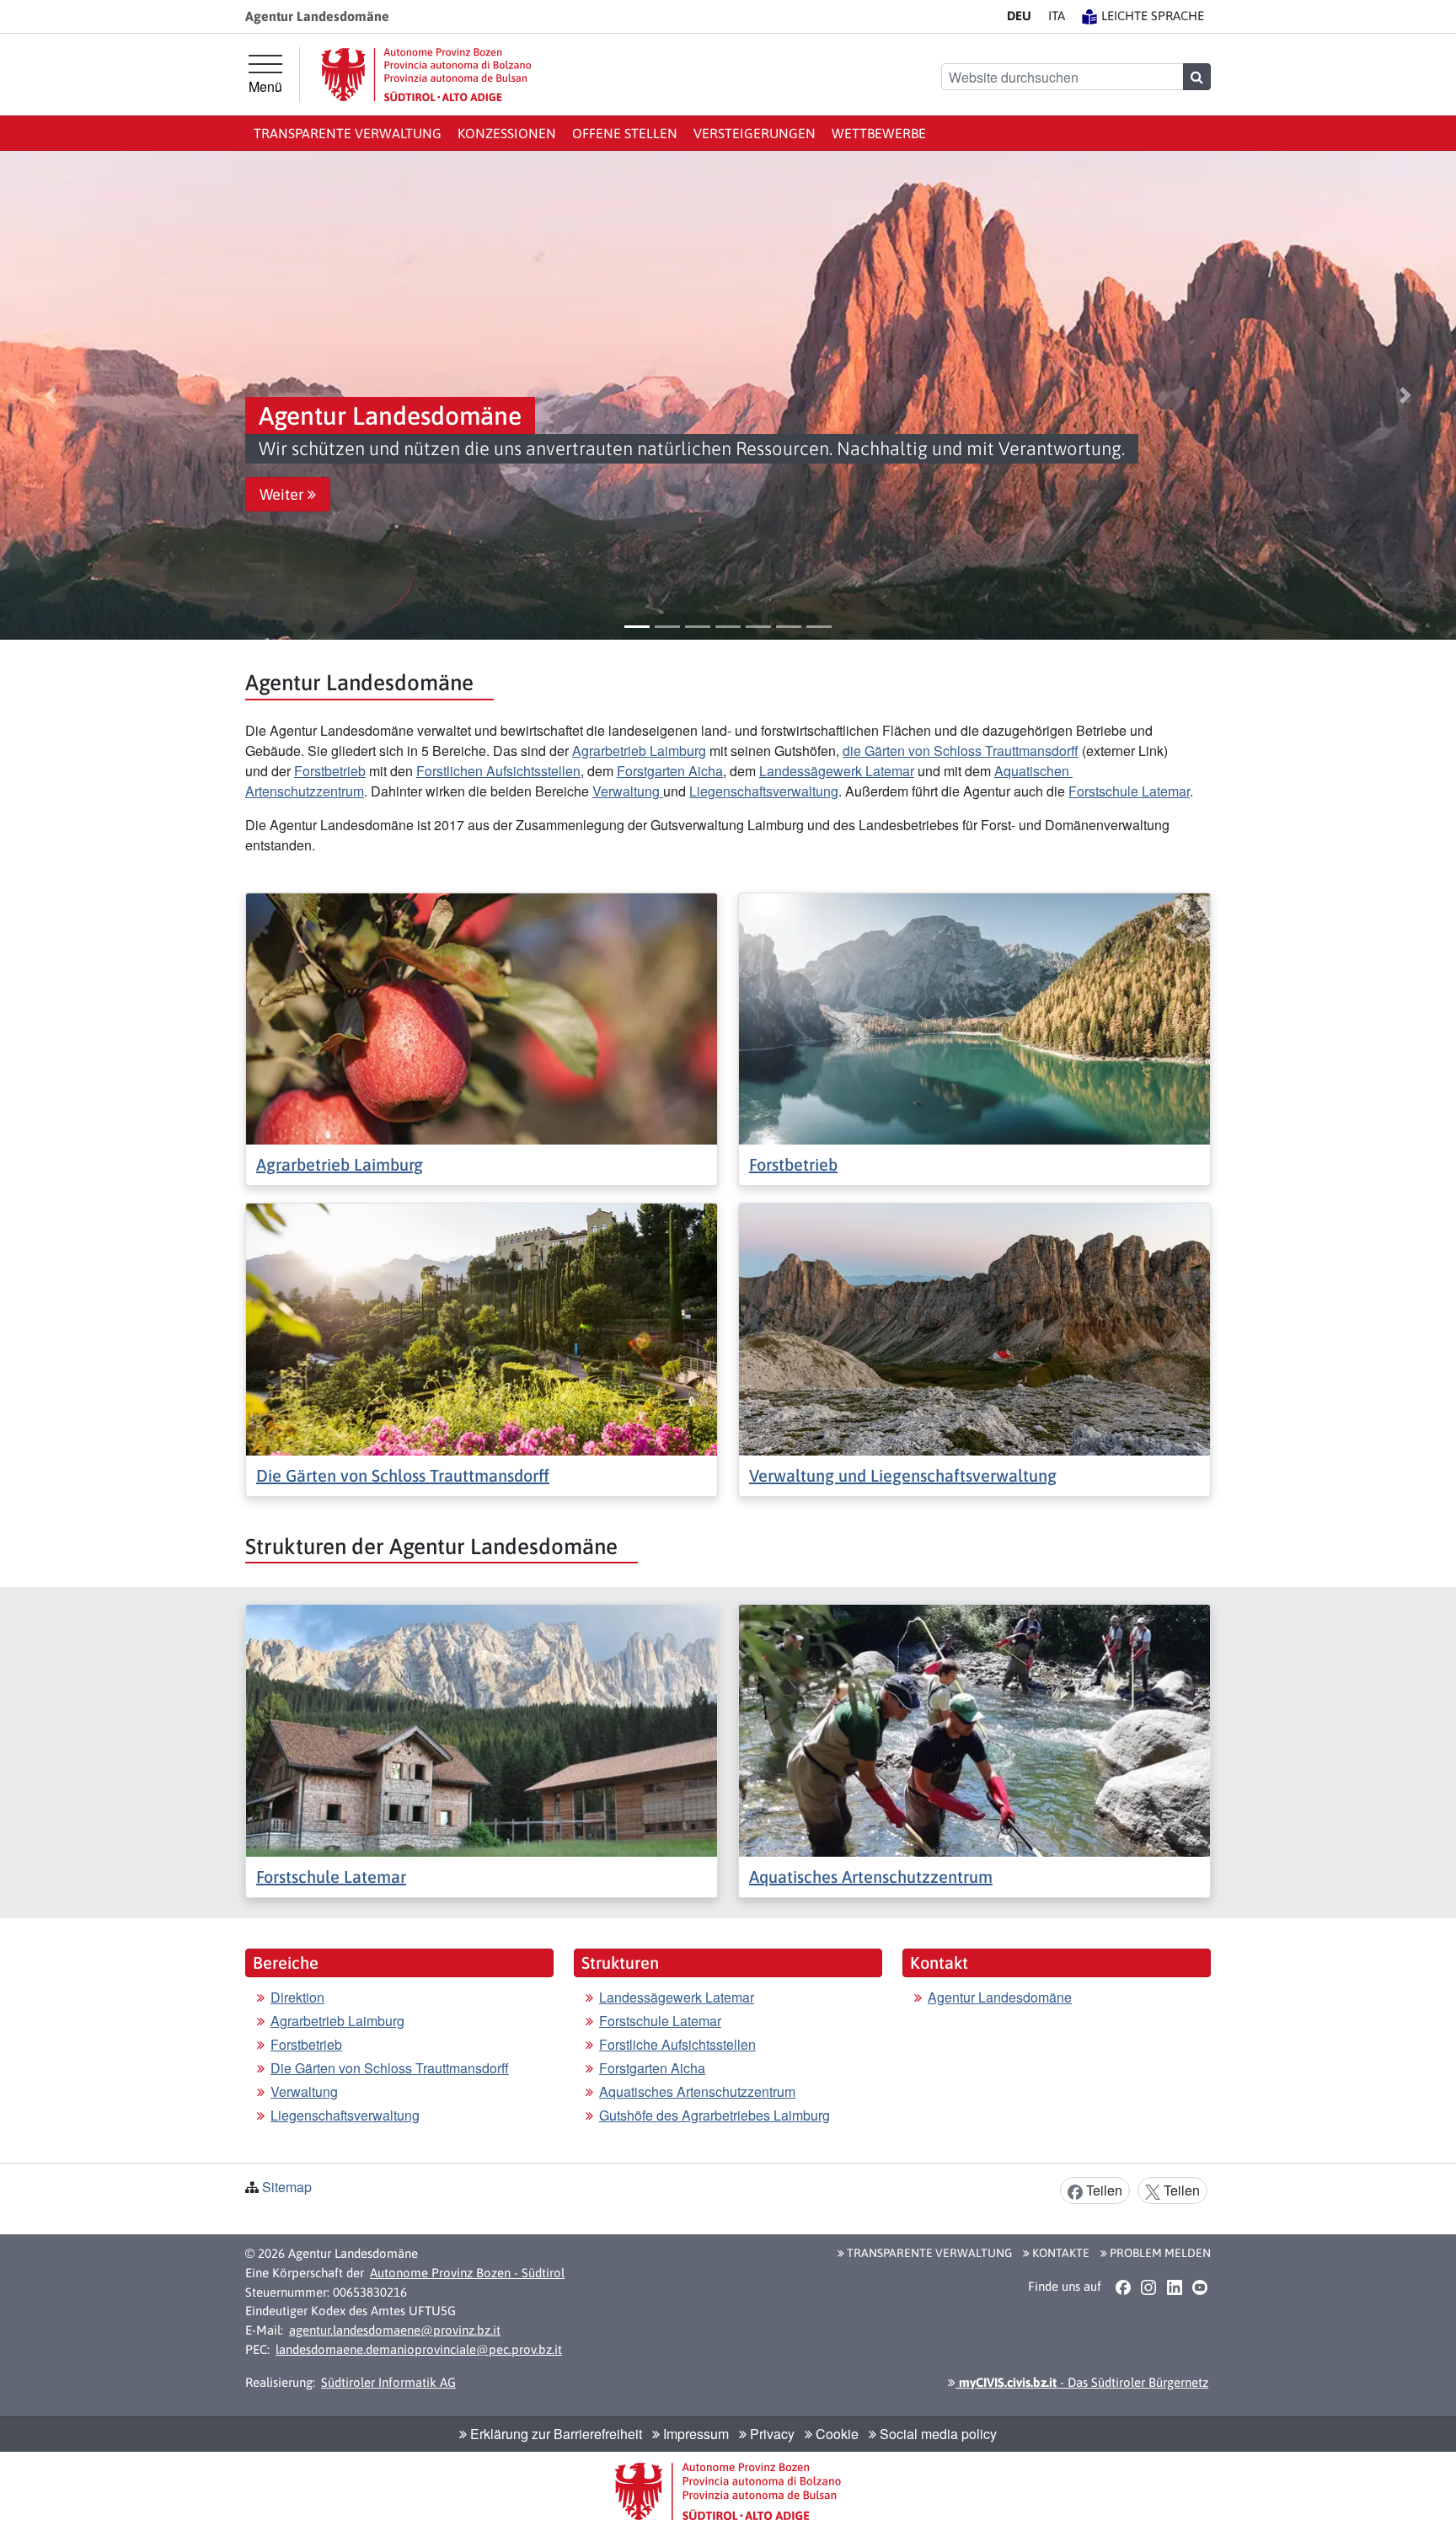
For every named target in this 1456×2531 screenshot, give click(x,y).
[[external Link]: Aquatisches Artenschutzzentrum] (974, 1729)
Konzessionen (507, 133)
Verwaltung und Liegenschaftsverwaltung (903, 1475)
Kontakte (1060, 2253)
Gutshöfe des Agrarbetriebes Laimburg (715, 2115)
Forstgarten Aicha (670, 771)
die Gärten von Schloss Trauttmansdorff (961, 751)
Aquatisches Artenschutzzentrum (871, 1877)
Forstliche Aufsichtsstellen (677, 2044)
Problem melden (1159, 2253)
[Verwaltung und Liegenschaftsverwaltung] (974, 1328)
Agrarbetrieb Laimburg (639, 751)
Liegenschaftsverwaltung (764, 791)
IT (1057, 16)
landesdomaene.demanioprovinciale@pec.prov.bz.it (419, 2349)
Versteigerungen (755, 133)
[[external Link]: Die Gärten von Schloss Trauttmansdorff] (482, 1328)
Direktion (297, 1997)
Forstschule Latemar (1129, 791)
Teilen (1103, 2190)
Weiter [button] (284, 495)
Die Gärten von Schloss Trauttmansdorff (403, 1475)
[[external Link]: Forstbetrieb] (974, 1017)
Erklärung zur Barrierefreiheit (554, 2434)
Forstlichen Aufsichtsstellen (498, 771)
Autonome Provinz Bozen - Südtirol (467, 2273)
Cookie (835, 2434)
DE (1019, 16)
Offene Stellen (625, 133)
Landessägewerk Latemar (837, 771)
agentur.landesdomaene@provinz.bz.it (395, 2330)
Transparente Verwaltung (348, 133)
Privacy (771, 2434)
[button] (51, 395)
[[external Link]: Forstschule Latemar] (482, 1729)
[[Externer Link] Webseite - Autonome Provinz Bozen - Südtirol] (426, 75)
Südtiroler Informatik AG (388, 2382)
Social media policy (937, 2434)
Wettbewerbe (879, 133)
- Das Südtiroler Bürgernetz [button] (1082, 2382)
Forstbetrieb (330, 771)
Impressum (694, 2434)
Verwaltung (628, 791)
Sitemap (287, 2187)
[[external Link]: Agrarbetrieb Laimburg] (482, 1017)
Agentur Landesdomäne (1000, 1997)
